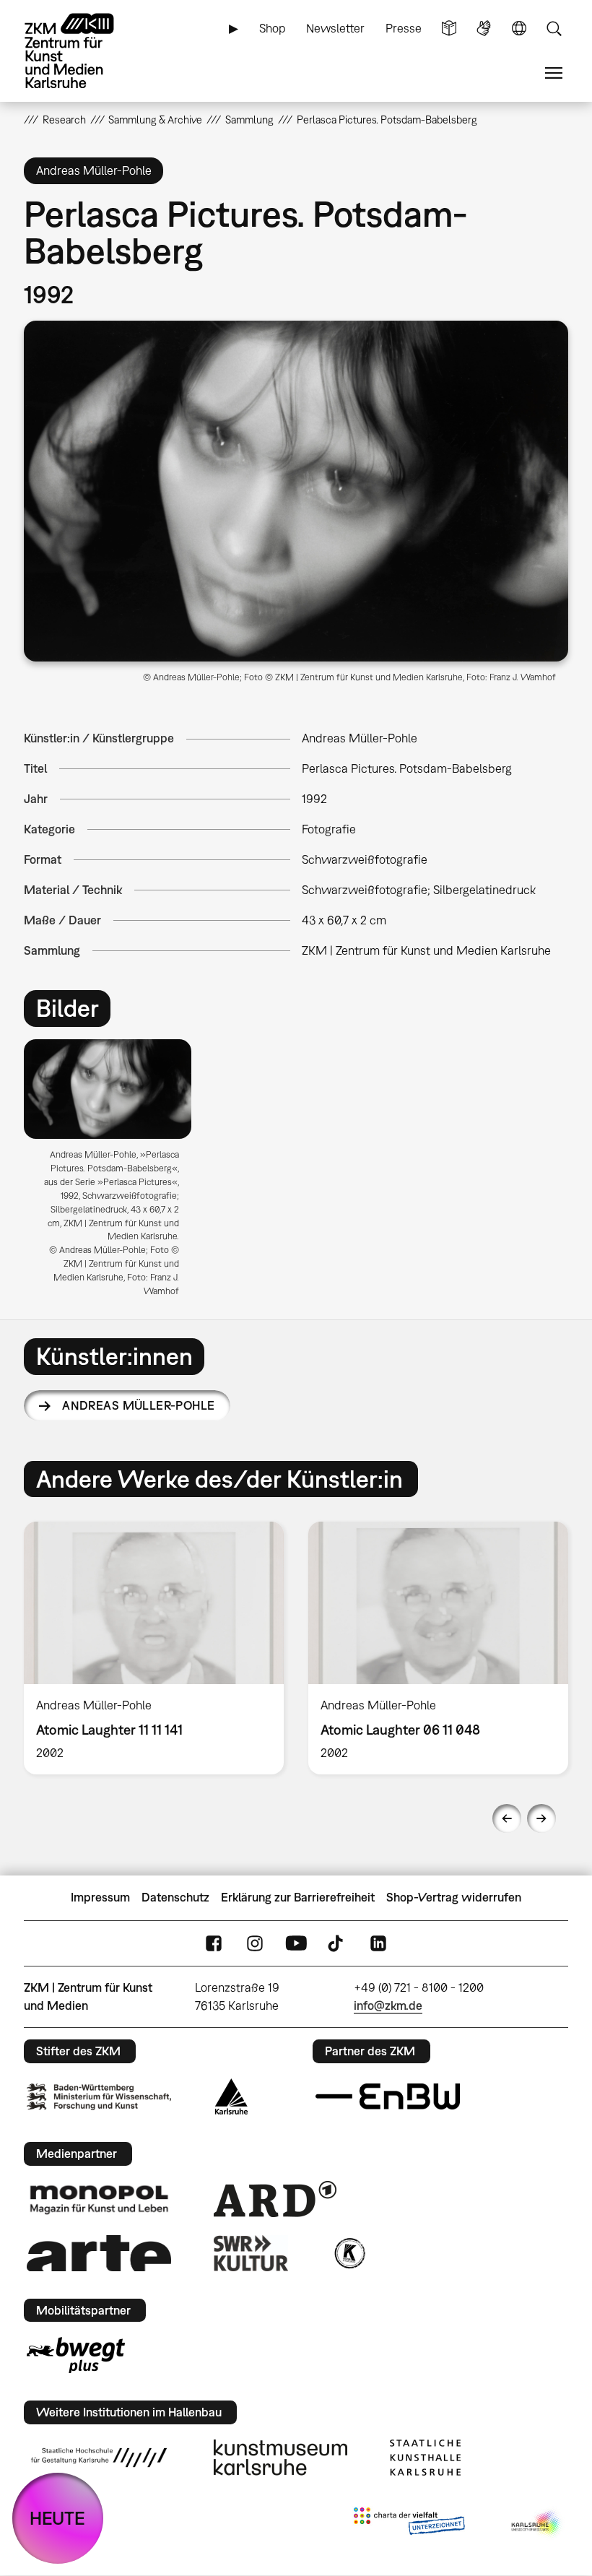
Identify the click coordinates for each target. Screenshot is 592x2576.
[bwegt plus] (76, 2355)
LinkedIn (378, 1943)
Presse (404, 28)
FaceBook (214, 1943)
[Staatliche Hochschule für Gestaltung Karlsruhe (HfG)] (99, 2458)
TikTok (337, 1943)
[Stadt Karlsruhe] (231, 2096)
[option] (114, 1174)
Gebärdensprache (484, 29)
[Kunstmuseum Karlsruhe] (280, 2458)
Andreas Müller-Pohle (138, 1405)
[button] (296, 491)
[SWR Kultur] (251, 2253)
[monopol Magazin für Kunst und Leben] (99, 2199)
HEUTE (57, 2518)
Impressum (100, 1897)
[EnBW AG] (388, 2096)
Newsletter (335, 28)
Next (541, 1818)
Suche (554, 29)
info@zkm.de (388, 2005)
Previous (507, 1818)
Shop (273, 28)
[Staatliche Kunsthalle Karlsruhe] (425, 2458)
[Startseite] (82, 51)
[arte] (99, 2253)
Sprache (519, 29)
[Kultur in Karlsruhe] (349, 2253)
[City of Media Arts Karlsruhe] (537, 2524)
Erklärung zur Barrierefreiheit (298, 1897)
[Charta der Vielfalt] (409, 2524)
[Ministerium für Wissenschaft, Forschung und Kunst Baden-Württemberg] (99, 2097)
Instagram (255, 1943)
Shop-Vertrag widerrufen (454, 1897)
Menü (554, 73)
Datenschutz (175, 1897)
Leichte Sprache (449, 29)
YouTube (296, 1943)
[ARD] (275, 2199)
